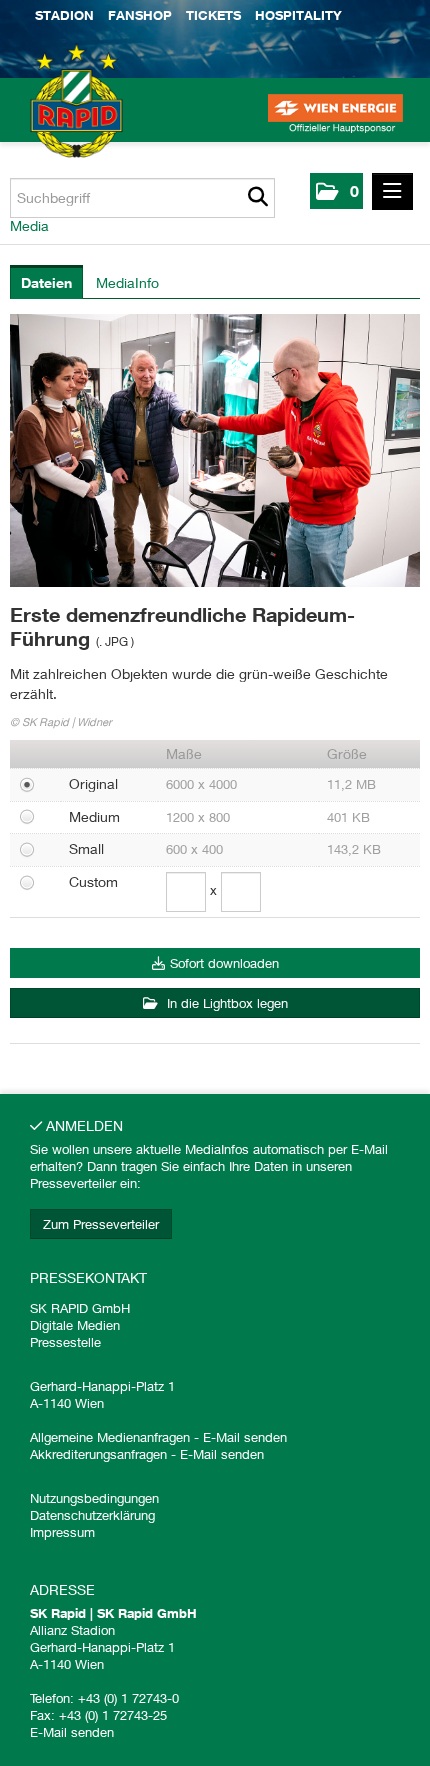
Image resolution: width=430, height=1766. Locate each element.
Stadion (64, 15)
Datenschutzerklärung (92, 1515)
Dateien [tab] (46, 282)
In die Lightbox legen (225, 1003)
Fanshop (140, 15)
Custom (93, 881)
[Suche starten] (257, 198)
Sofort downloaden (224, 963)
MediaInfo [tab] (127, 282)
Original (93, 783)
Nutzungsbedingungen (94, 1498)
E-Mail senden (245, 1437)
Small (86, 848)
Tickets (213, 15)
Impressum (62, 1532)
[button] (336, 191)
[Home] (50, 120)
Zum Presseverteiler (101, 1224)
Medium (94, 816)
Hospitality (298, 15)
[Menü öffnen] (392, 191)
